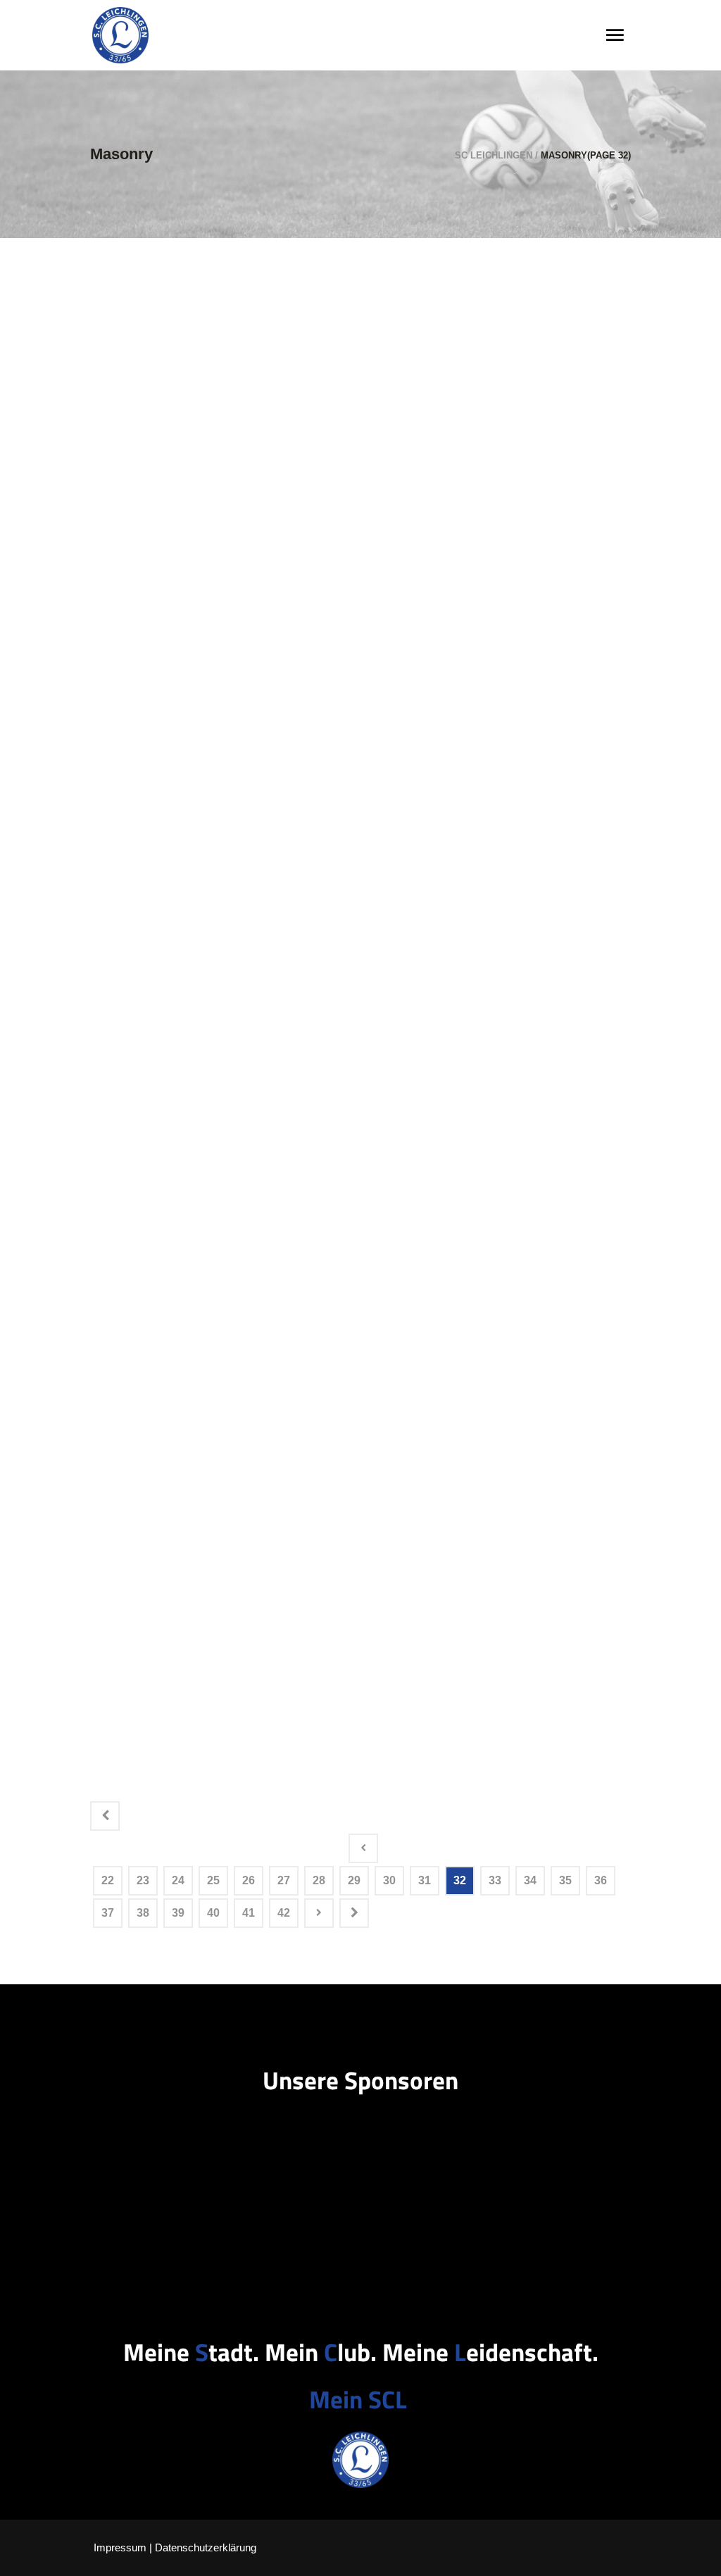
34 (530, 1880)
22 (108, 1880)
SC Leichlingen (494, 155)
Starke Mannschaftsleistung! (156, 589)
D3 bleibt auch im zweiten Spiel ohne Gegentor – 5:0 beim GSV (167, 340)
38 (143, 1913)
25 (213, 1880)
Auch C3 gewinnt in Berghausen (148, 1706)
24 (178, 1880)
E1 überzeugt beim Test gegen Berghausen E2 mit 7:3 (167, 878)
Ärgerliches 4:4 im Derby (163, 1118)
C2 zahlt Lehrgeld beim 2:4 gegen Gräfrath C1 (169, 469)
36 (601, 1880)
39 (178, 1913)
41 (249, 1913)
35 (565, 1880)
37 (108, 1913)
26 (249, 1880)
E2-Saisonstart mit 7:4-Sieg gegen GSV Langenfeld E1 (173, 1467)
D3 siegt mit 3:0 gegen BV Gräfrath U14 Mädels (167, 1347)
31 (425, 1880)
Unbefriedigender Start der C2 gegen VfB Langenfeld (170, 1587)
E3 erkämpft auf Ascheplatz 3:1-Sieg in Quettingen (173, 1227)
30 (389, 1880)
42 (284, 1913)
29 (354, 1880)
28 (319, 1880)
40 (213, 1913)
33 (495, 1880)
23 (143, 1880)
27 (284, 1880)
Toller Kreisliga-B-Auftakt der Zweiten (167, 1008)
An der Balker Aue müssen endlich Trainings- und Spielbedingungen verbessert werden (168, 729)
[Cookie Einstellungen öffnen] (31, 2558)
